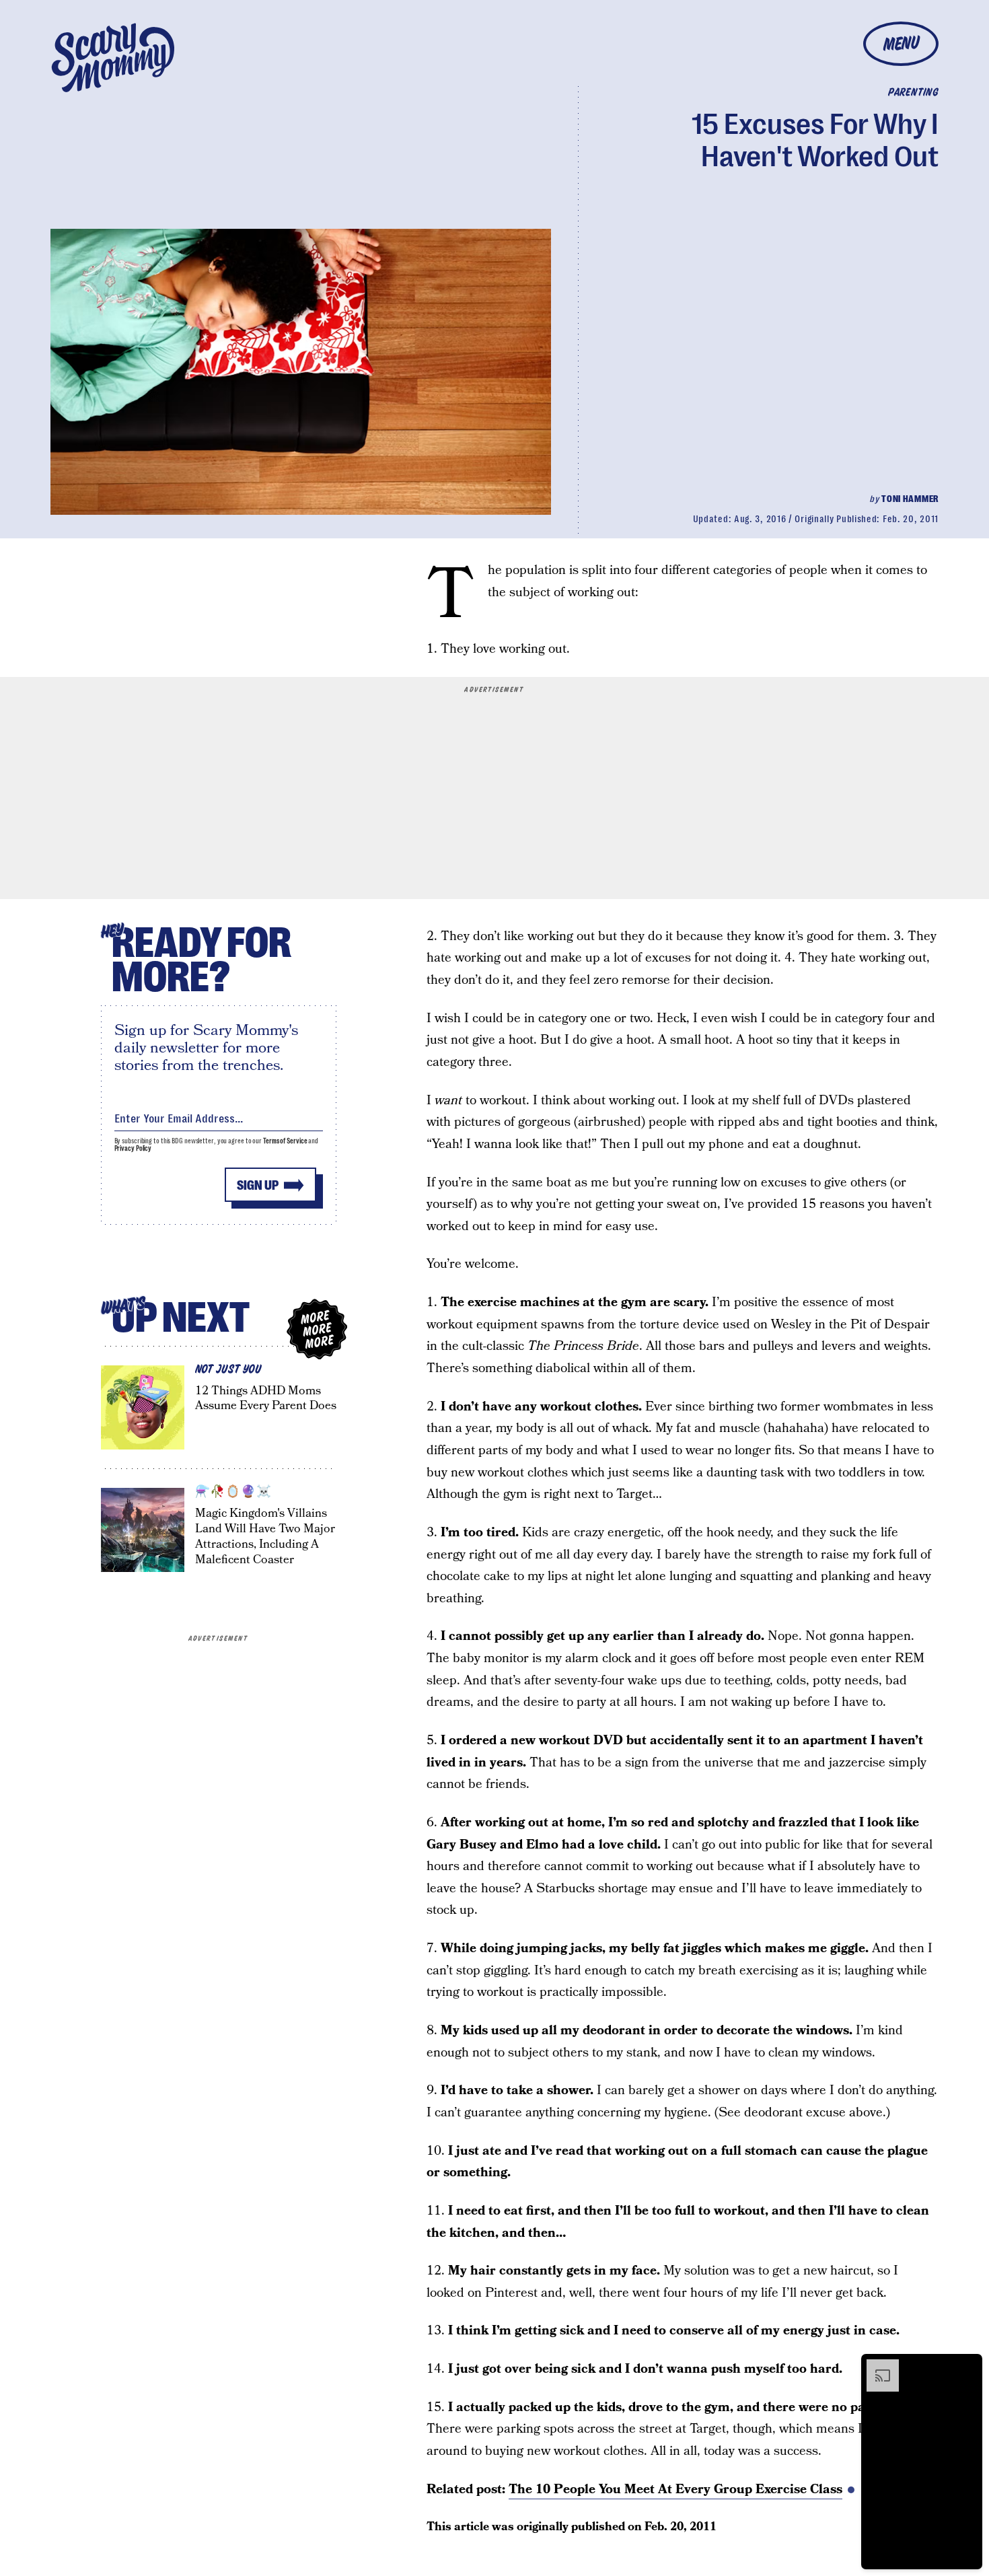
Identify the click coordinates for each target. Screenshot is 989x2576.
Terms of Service (285, 1141)
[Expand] (876, 2366)
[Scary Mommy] (113, 58)
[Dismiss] (967, 2366)
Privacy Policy (133, 1148)
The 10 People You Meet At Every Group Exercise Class (675, 2490)
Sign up (258, 1185)
